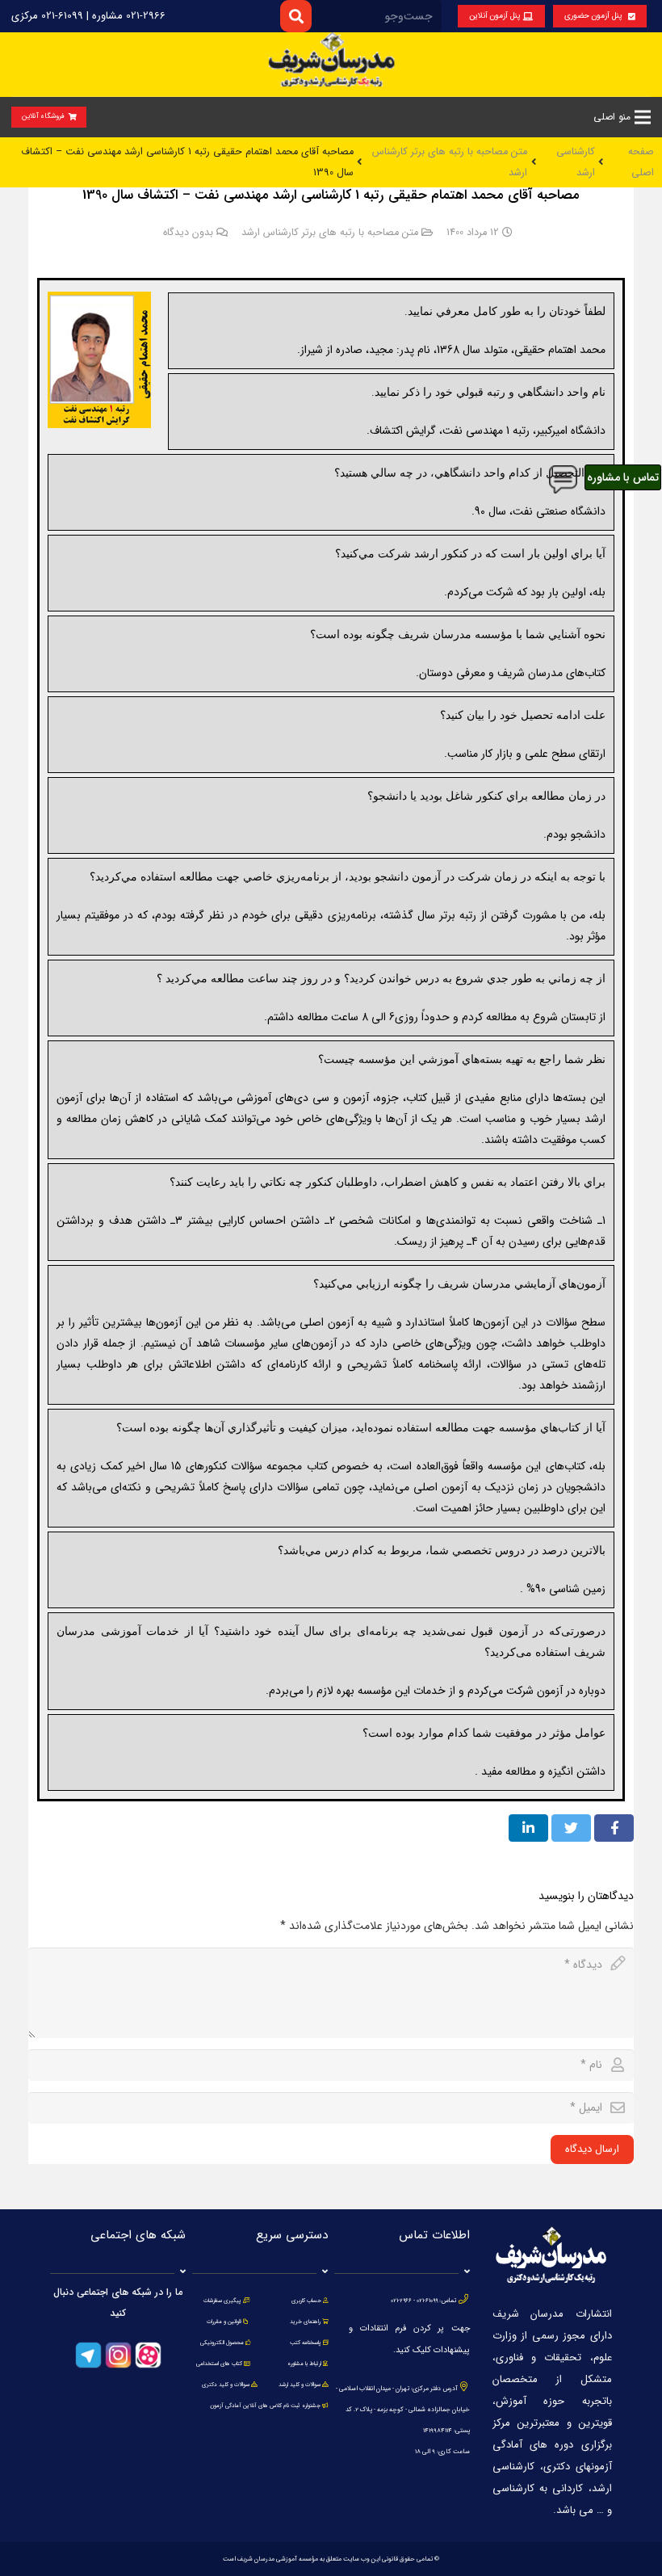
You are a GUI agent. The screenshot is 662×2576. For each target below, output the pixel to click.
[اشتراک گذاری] (614, 1828)
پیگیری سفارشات (222, 2301)
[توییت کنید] (571, 1828)
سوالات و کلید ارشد (300, 2385)
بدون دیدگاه (188, 233)
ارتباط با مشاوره (304, 2364)
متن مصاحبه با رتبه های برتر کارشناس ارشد (330, 233)
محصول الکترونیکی (222, 2343)
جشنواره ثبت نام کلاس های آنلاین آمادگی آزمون (265, 2406)
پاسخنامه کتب (306, 2343)
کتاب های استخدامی (219, 2364)
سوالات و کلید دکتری (226, 2385)
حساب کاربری (306, 2301)
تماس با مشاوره (623, 477)
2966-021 (401, 2301)
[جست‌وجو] (296, 16)
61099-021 (427, 2301)
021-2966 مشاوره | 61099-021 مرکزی (88, 16)
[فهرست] (643, 117)
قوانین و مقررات (224, 2322)
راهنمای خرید (305, 2322)
